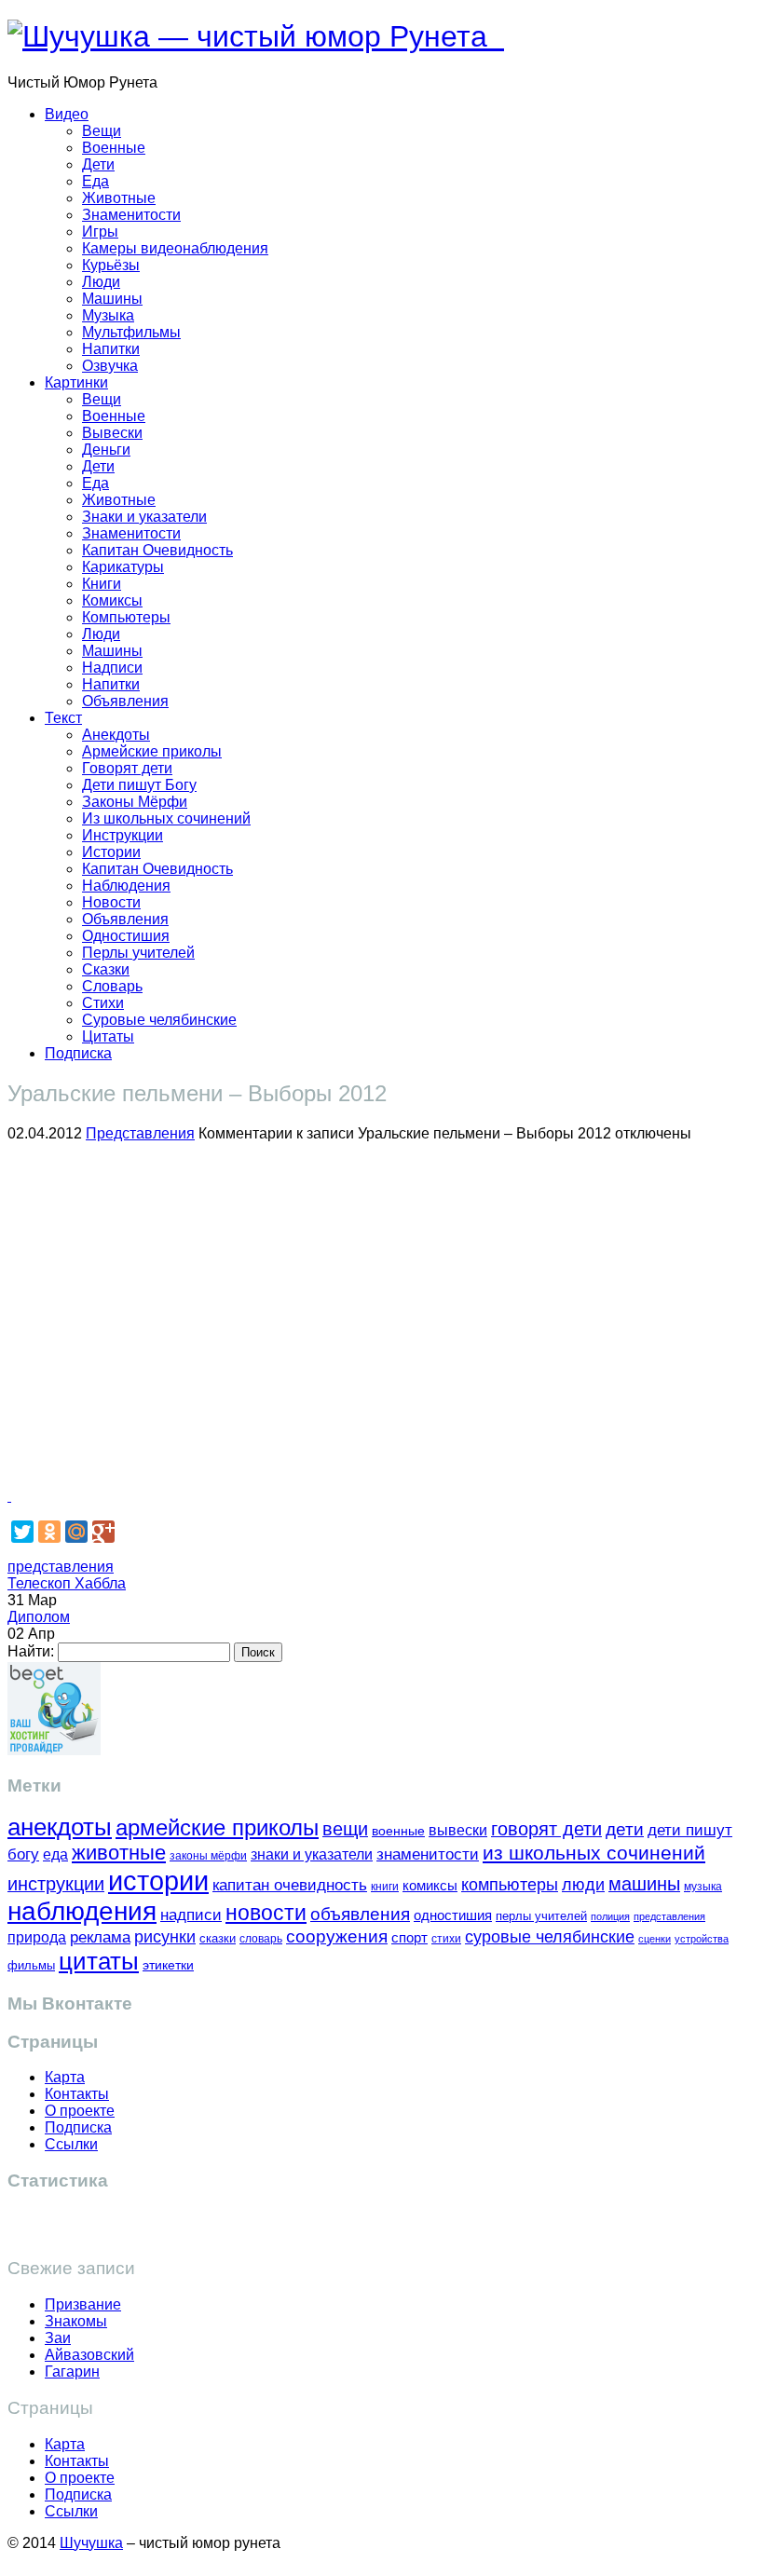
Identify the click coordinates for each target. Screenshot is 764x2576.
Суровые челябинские (159, 1020)
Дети (98, 164)
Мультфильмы (131, 332)
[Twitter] (22, 1532)
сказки (218, 1939)
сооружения (337, 1936)
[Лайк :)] (9, 1496)
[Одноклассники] (49, 1532)
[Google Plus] (103, 1532)
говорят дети (546, 1829)
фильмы (31, 1965)
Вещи (102, 131)
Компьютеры (126, 617)
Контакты (77, 2094)
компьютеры (510, 1884)
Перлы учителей (138, 953)
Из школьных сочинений (166, 818)
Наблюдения (126, 886)
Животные (119, 198)
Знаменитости (131, 215)
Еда (95, 181)
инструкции (56, 1884)
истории (158, 1881)
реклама (100, 1937)
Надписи (112, 668)
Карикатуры (123, 567)
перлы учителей (541, 1916)
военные (398, 1831)
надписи (191, 1915)
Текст (63, 718)
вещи (345, 1829)
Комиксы (112, 600)
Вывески (112, 433)
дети (625, 1829)
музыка (703, 1887)
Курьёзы (111, 265)
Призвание (83, 2304)
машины (644, 1884)
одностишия (453, 1915)
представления (61, 1567)
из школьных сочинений (594, 1853)
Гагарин (72, 2372)
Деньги (106, 450)
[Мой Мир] (76, 1532)
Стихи (103, 1003)
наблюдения (82, 1911)
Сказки (106, 969)
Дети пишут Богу (139, 785)
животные (119, 1853)
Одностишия (126, 936)
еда (55, 1854)
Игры (100, 232)
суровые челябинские (550, 1937)
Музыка (108, 315)
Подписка (78, 1053)
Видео (67, 114)
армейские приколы (217, 1827)
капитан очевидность (290, 1885)
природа (37, 1937)
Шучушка (91, 2543)
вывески (458, 1830)
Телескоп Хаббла (67, 1583)
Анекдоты (116, 735)
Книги (102, 584)
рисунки (165, 1937)
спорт (409, 1937)
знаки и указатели (312, 1854)
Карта (65, 2077)
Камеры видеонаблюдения (175, 248)
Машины (112, 299)
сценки (655, 1939)
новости (266, 1913)
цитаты (99, 1961)
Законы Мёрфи (135, 802)
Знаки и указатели (144, 517)
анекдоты (60, 1827)
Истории (111, 852)
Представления (140, 1133)
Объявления (125, 701)
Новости (111, 902)
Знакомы (76, 2321)
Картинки (76, 382)
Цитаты (108, 1036)
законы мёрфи (208, 1855)
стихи (446, 1939)
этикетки (168, 1965)
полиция (610, 1916)
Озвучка (110, 366)
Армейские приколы (152, 751)
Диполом (39, 1617)
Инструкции (123, 835)
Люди (101, 282)
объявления (360, 1914)
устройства (702, 1939)
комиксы (430, 1885)
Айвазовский (89, 2355)
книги (385, 1886)
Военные (114, 148)
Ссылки (71, 2144)
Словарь (112, 986)
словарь (261, 1938)
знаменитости (428, 1854)
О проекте (80, 2111)
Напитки (111, 349)
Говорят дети (127, 768)
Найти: (31, 1651)
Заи (58, 2338)
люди (583, 1884)
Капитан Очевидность (157, 550)
